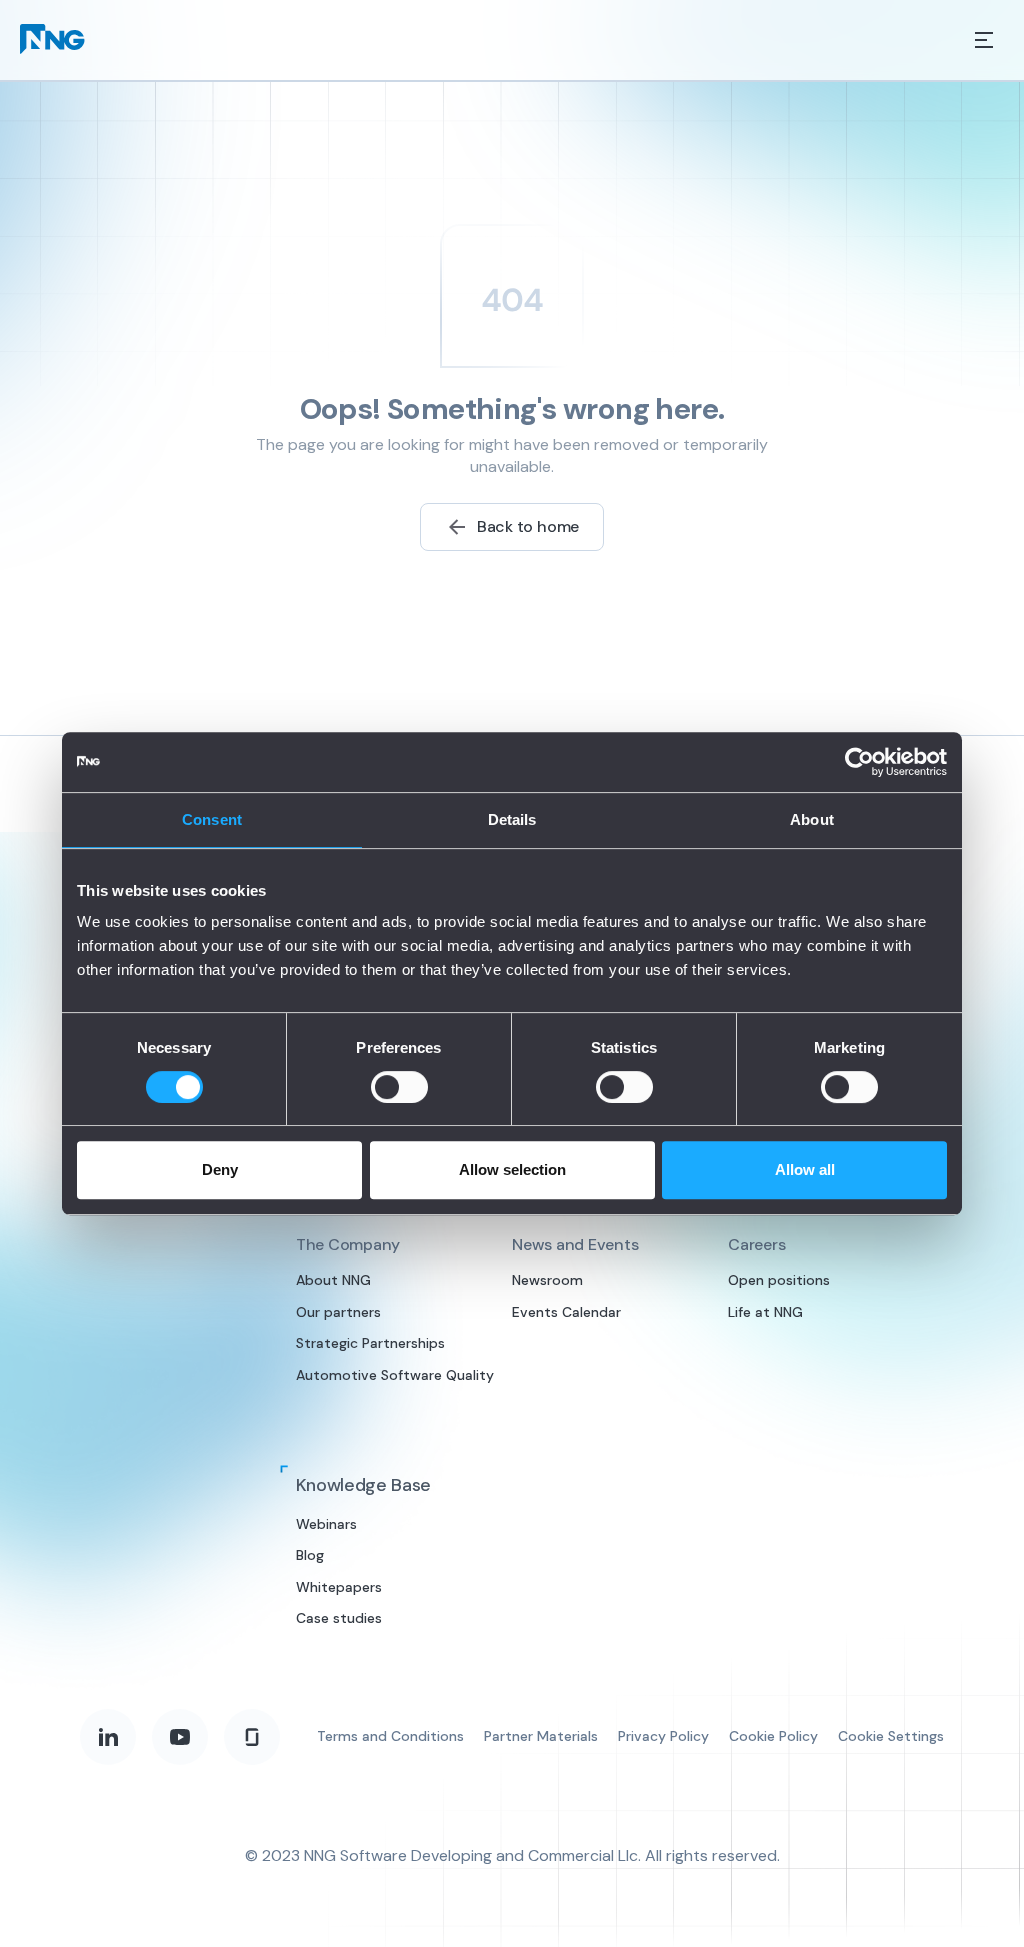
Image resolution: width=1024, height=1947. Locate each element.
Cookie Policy (773, 1736)
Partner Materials (541, 1736)
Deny (220, 1169)
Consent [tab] (212, 819)
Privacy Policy (663, 1736)
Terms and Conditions (390, 1736)
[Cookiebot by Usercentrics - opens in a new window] (859, 762)
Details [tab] (512, 819)
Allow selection (512, 1169)
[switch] (399, 1087)
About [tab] (812, 819)
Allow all (805, 1169)
